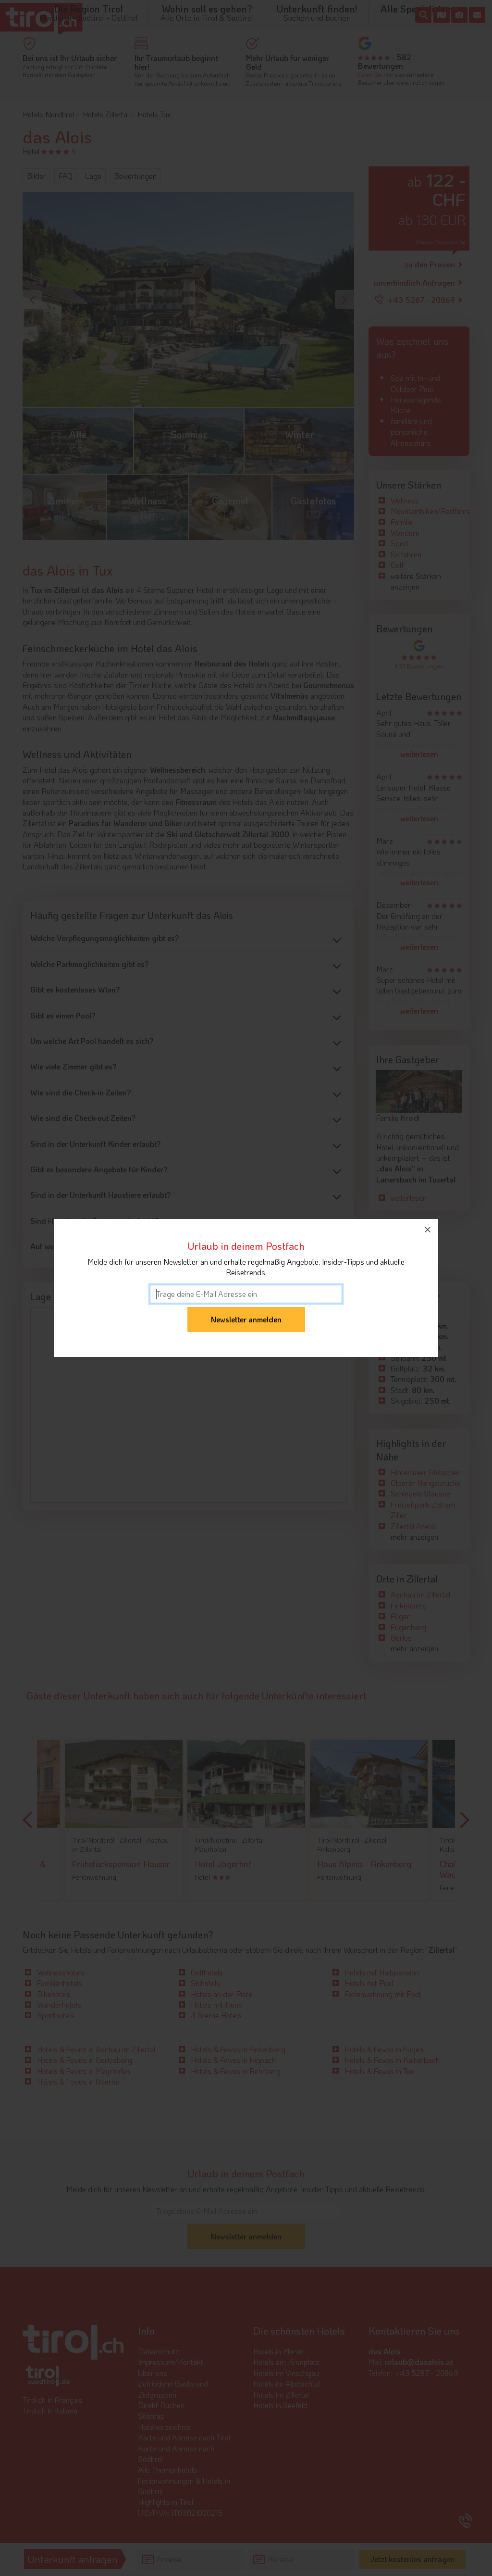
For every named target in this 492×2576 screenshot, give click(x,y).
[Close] (428, 1230)
